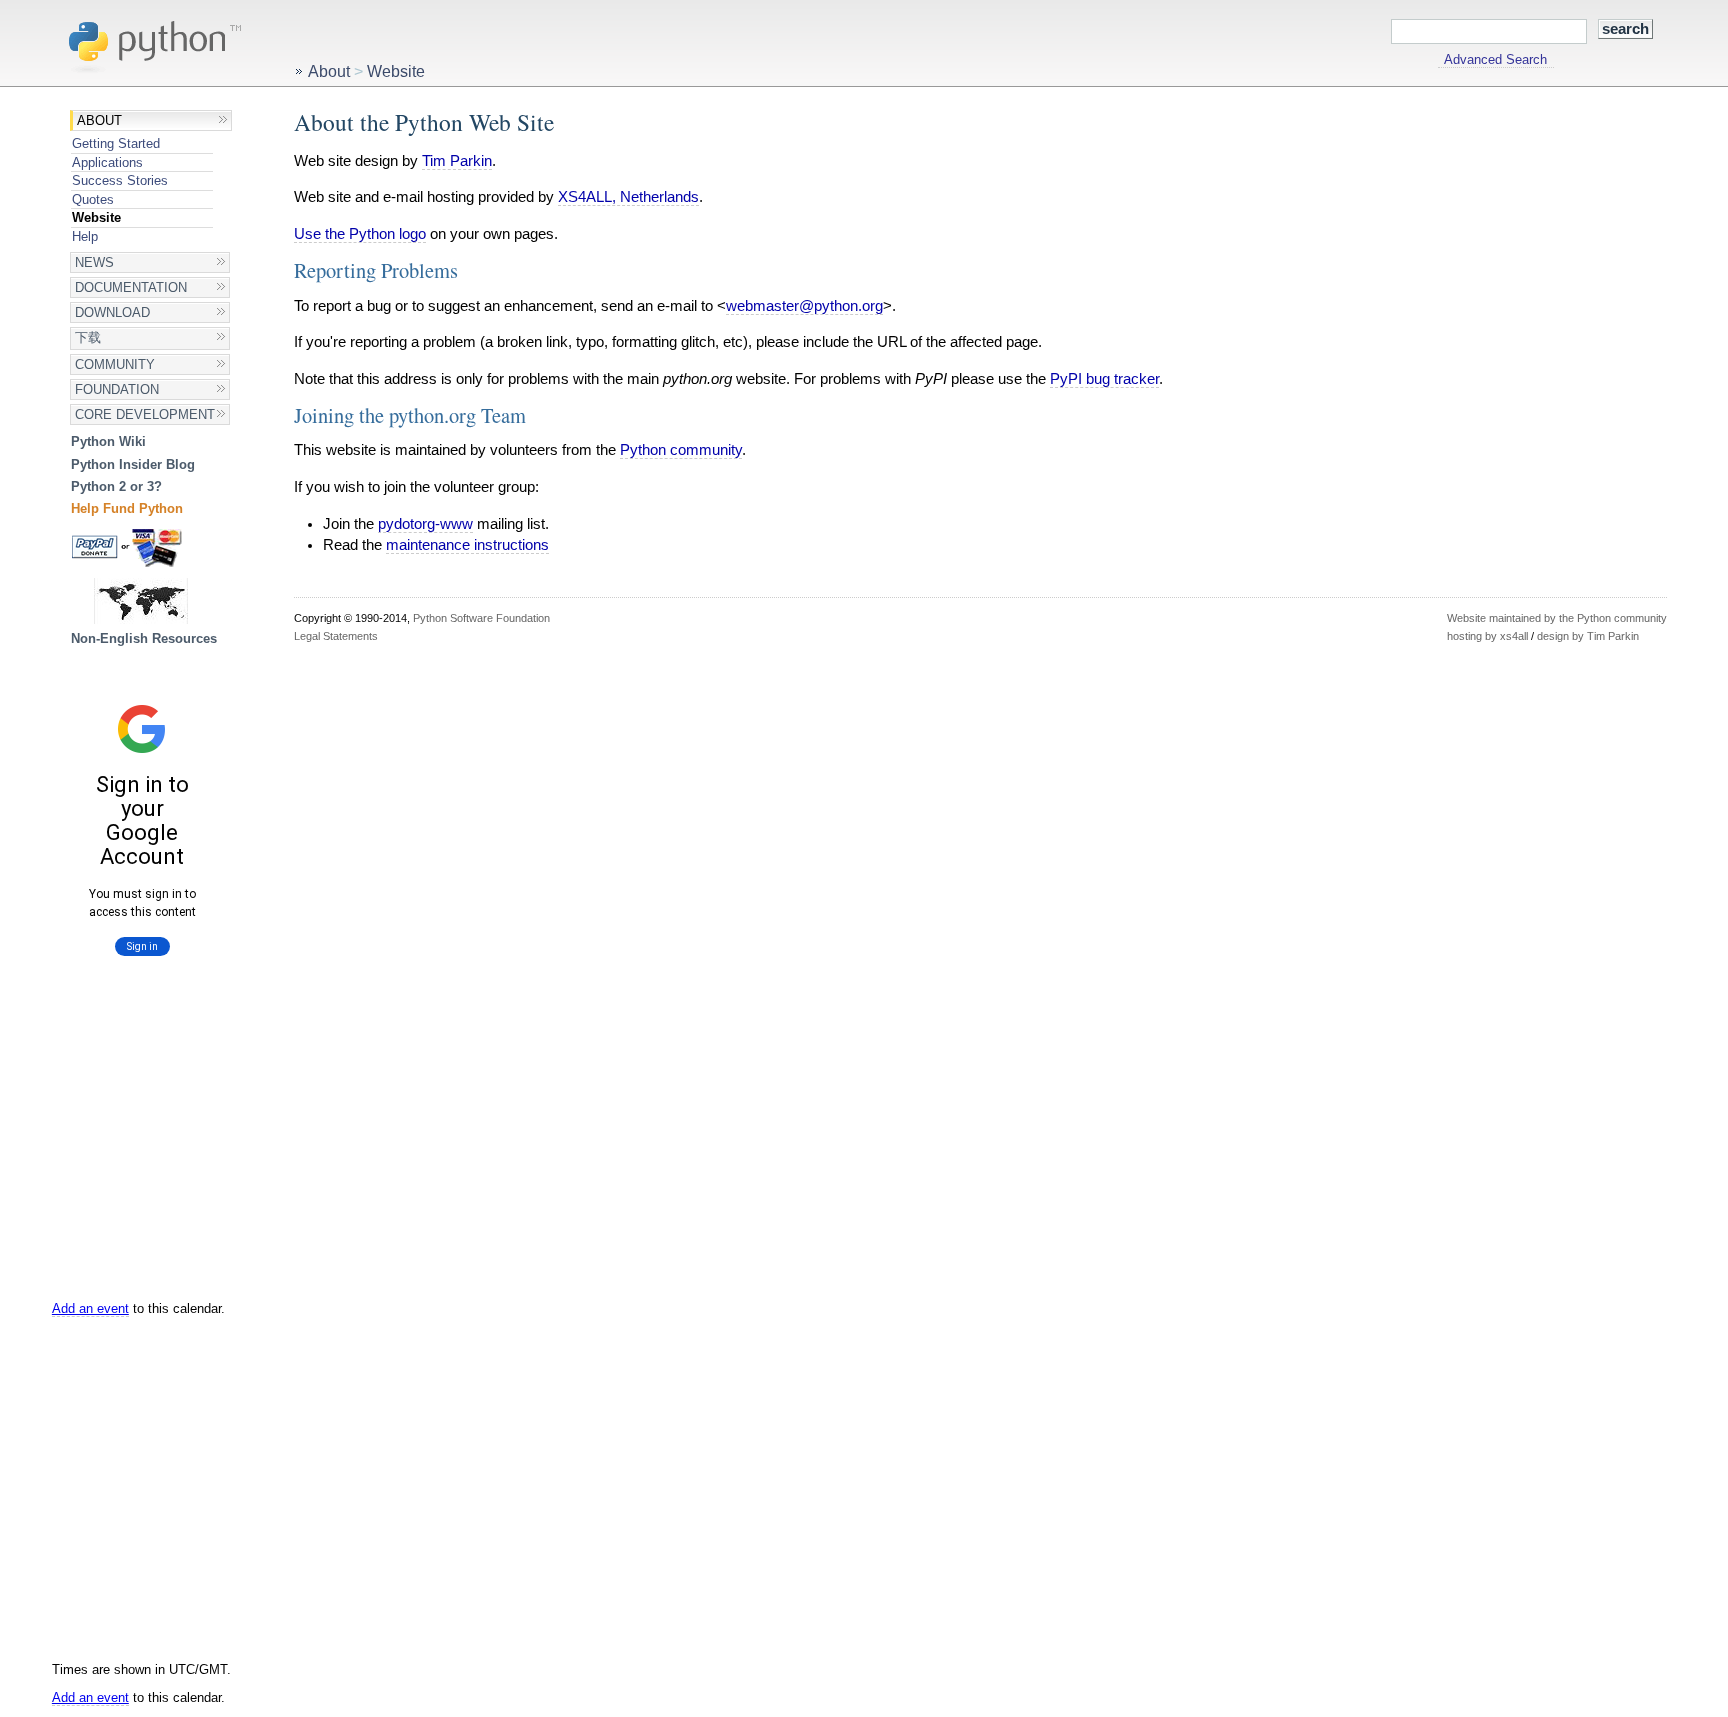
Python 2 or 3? (116, 486)
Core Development (145, 414)
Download (112, 312)
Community (115, 364)
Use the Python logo (360, 234)
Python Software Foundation (481, 618)
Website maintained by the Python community (1557, 618)
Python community (681, 450)
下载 (88, 337)
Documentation (131, 287)
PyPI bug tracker (1104, 379)
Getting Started (116, 143)
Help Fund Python (127, 508)
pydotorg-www (425, 524)
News (94, 262)
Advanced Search (1495, 60)
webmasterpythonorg (804, 306)
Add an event (90, 1308)
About (99, 120)
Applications (107, 162)
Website (96, 217)
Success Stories (120, 180)
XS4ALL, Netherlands (628, 197)
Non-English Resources (144, 638)
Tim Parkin (457, 161)
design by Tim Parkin (1588, 636)
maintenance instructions (467, 545)
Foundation (117, 389)
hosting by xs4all (1487, 636)
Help (85, 236)
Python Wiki (108, 441)
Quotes (93, 199)
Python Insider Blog (133, 464)
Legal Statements (336, 636)
